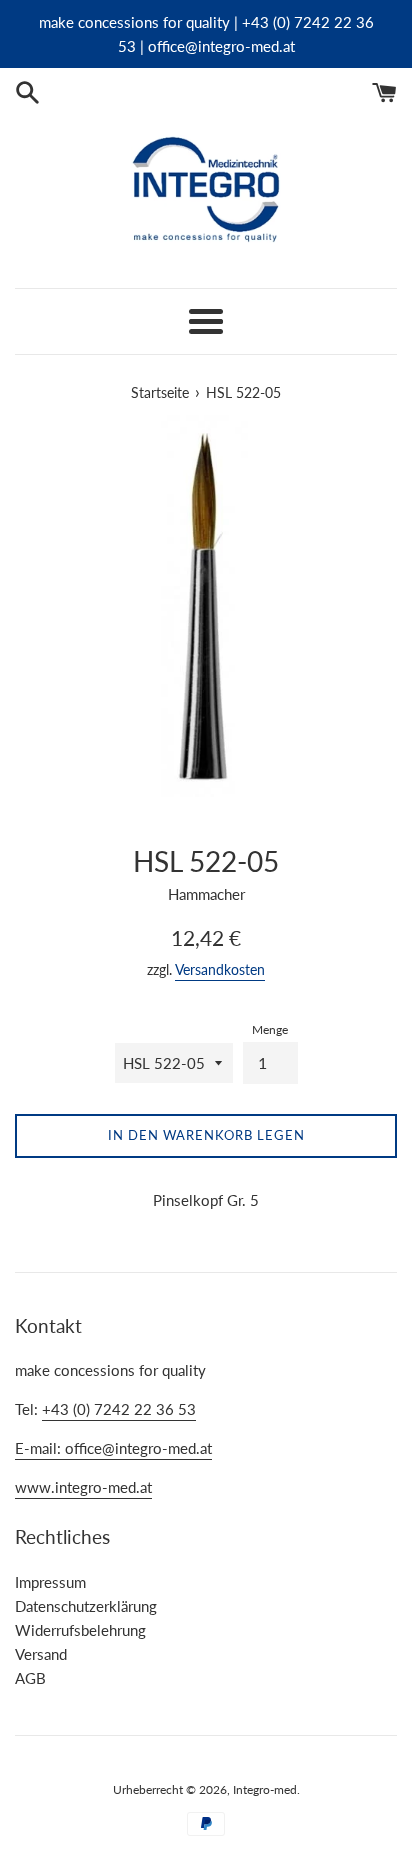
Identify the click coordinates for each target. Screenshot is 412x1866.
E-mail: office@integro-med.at (113, 1448)
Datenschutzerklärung (86, 1606)
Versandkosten (220, 969)
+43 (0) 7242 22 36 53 (119, 1409)
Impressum (50, 1582)
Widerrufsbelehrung (80, 1630)
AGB (30, 1678)
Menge (270, 1029)
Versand (41, 1654)
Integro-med (265, 1789)
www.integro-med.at (83, 1487)
